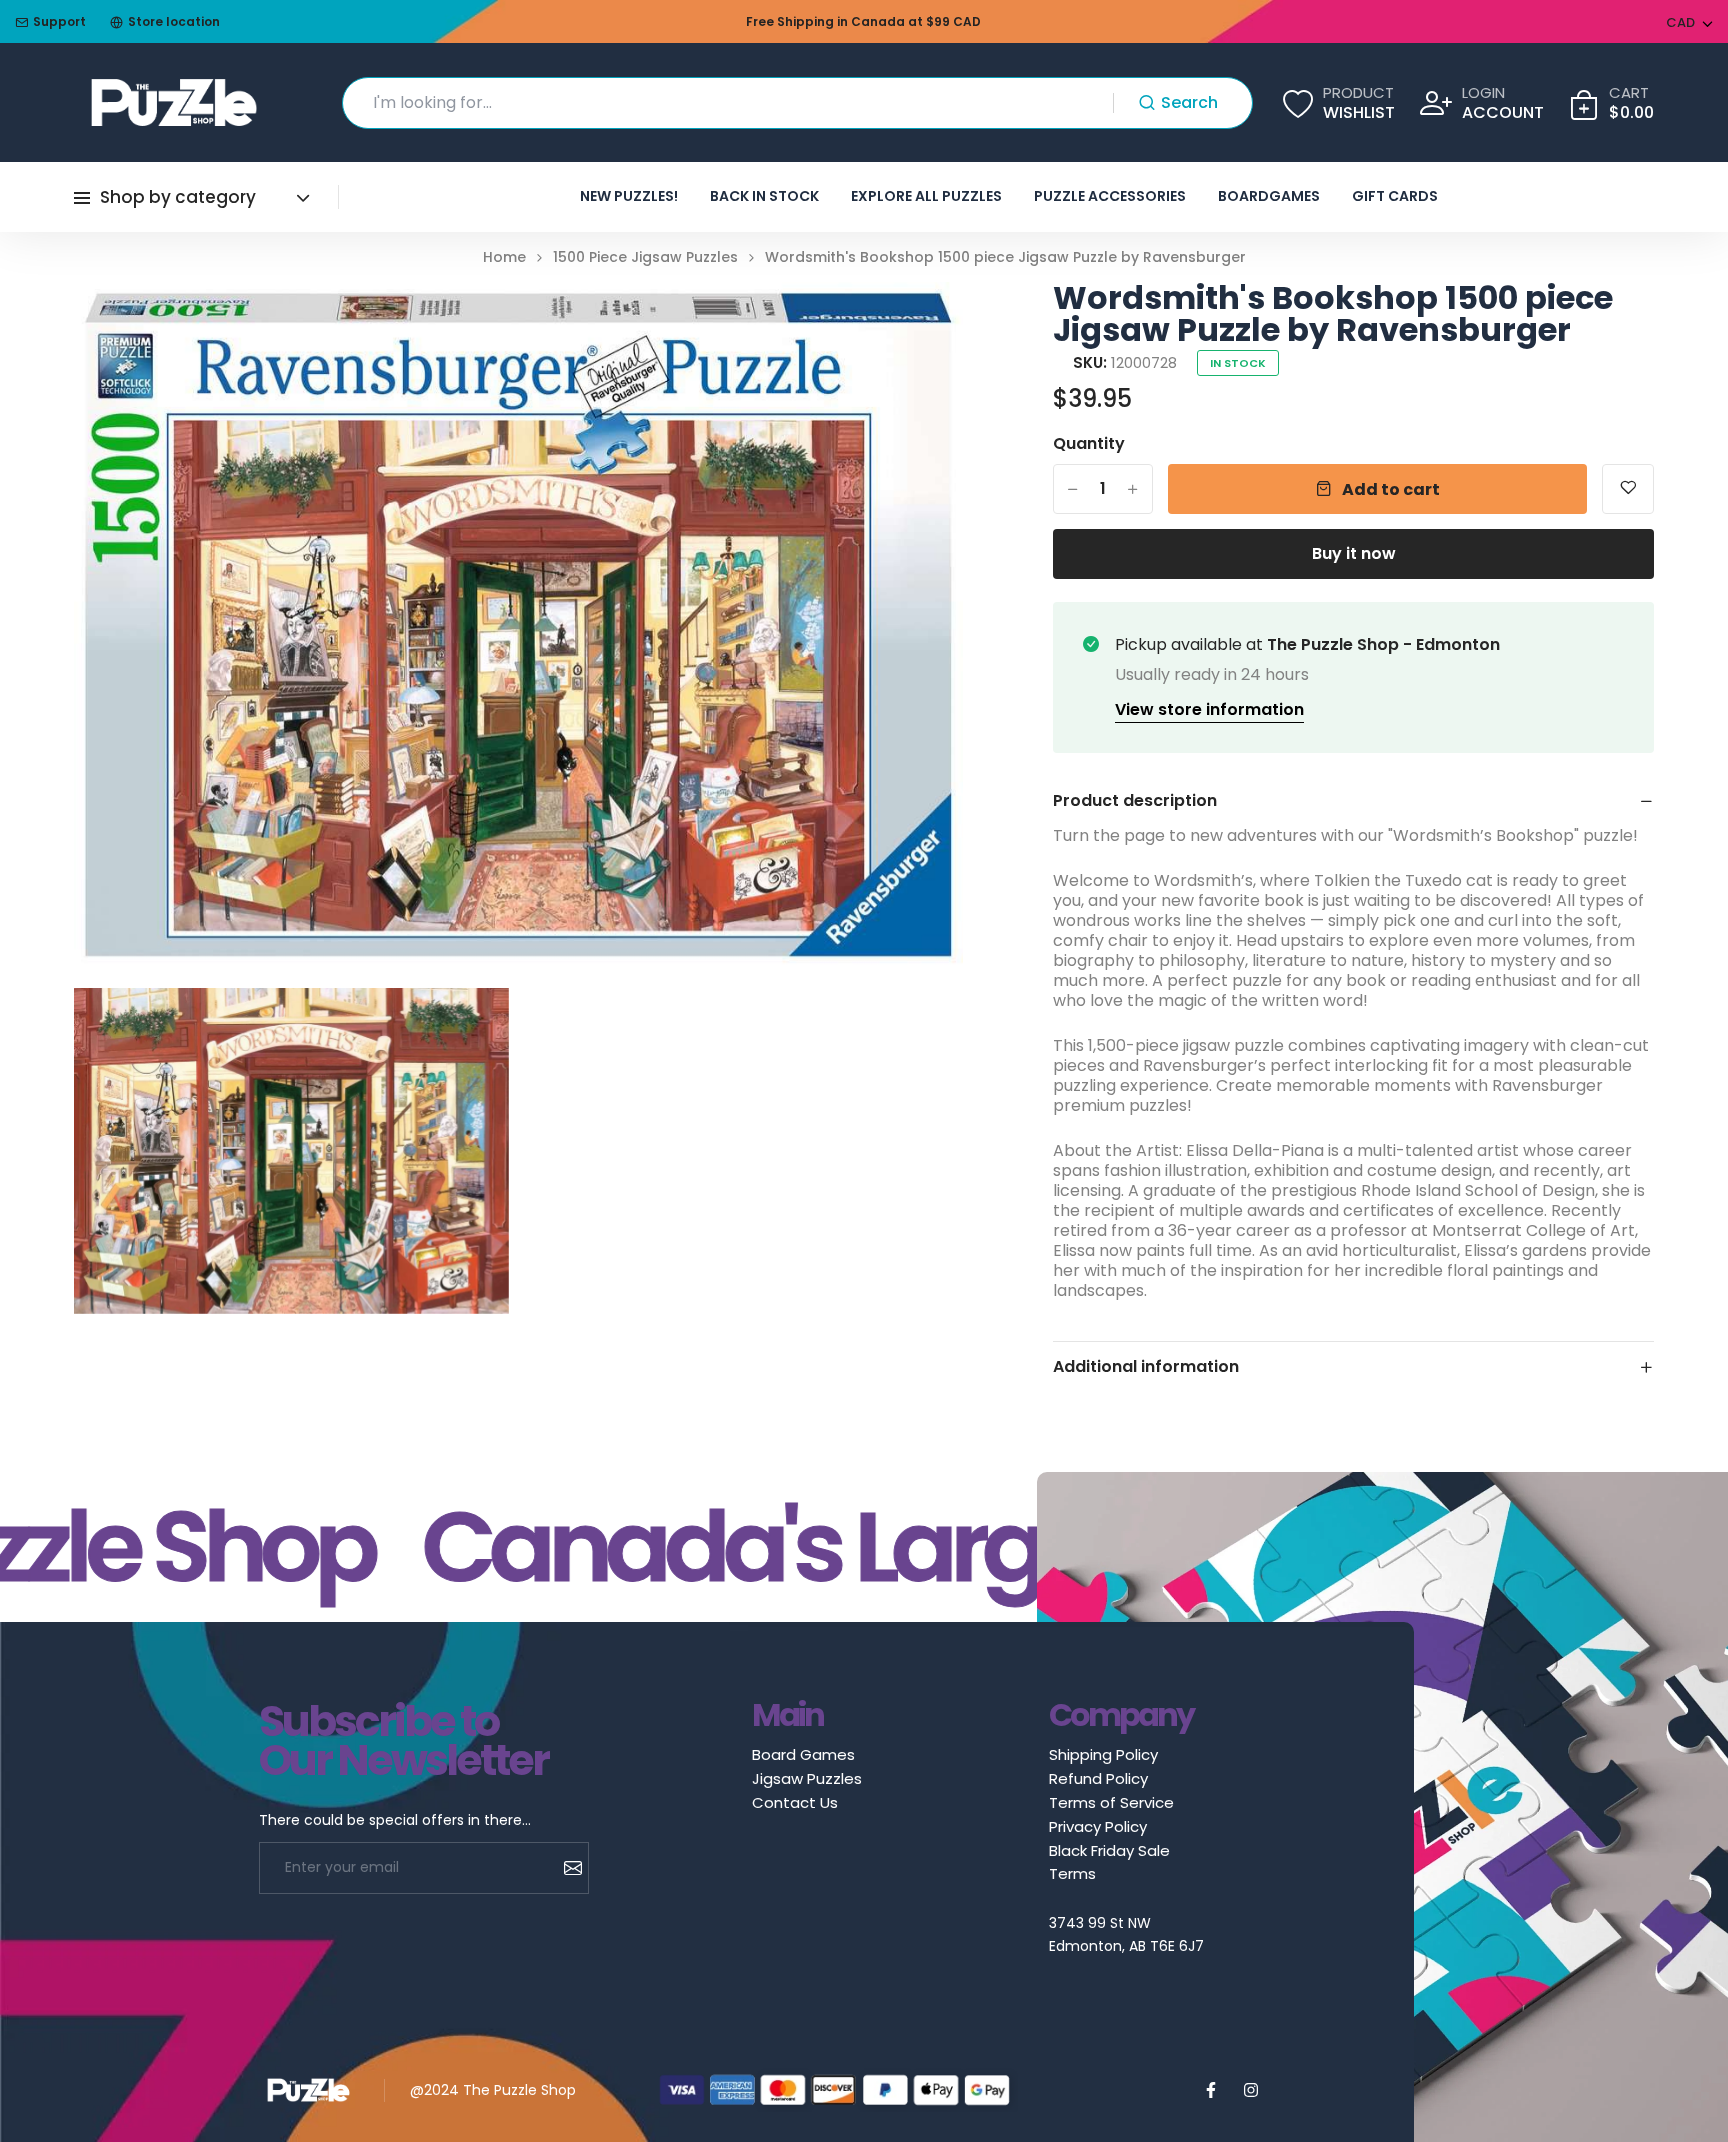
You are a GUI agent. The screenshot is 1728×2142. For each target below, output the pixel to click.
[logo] (174, 102)
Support (59, 21)
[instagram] (1251, 2090)
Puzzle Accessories (1110, 196)
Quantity (1089, 444)
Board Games (803, 1754)
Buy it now (1354, 553)
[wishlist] (1628, 489)
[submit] (565, 1868)
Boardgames (1269, 196)
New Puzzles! (629, 196)
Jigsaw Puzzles (807, 1778)
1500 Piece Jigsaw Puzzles (645, 257)
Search (1189, 102)
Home (504, 257)
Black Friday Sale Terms (1109, 1862)
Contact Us (795, 1802)
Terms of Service (1111, 1802)
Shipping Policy (1103, 1754)
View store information (1209, 709)
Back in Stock (764, 196)
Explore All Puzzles (926, 196)
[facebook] (1211, 2090)
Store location (174, 21)
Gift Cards (1395, 196)
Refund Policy (1098, 1778)
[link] (923, 322)
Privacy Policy (1098, 1826)
